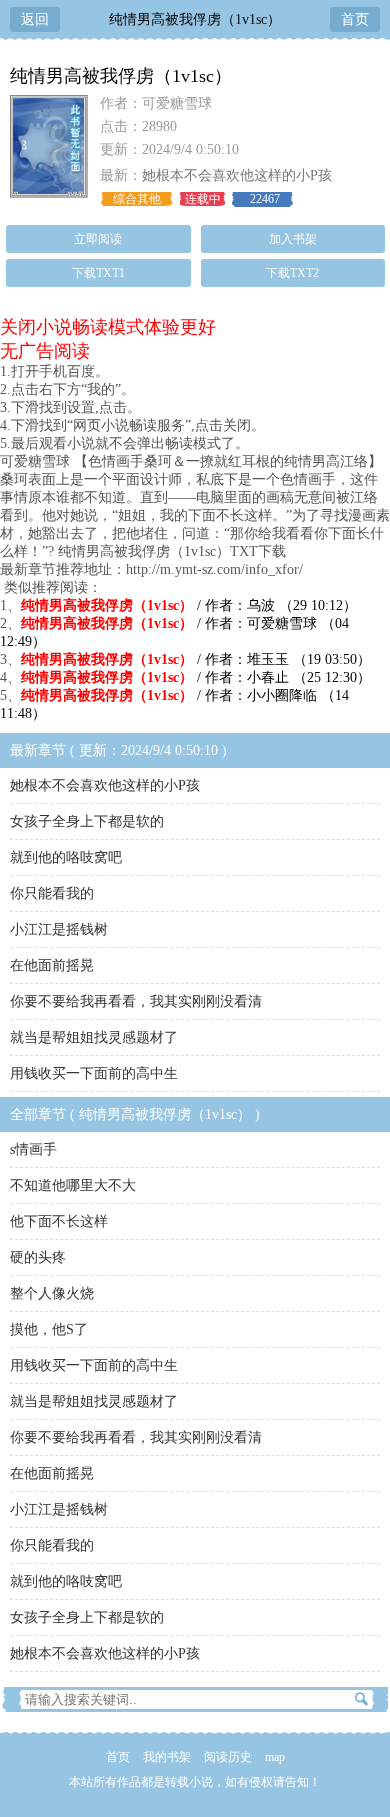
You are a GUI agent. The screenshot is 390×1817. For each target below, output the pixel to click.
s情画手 (33, 1149)
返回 (35, 19)
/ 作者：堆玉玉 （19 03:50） (196, 659)
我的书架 (167, 1757)
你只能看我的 (52, 893)
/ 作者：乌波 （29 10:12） (189, 605)
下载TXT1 (98, 273)
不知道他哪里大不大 (73, 1185)
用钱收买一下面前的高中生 (94, 1073)
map (275, 1757)
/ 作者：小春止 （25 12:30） (196, 677)
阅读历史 (228, 1757)
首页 (355, 19)
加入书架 (293, 239)
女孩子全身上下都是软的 (87, 821)
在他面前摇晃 (52, 965)
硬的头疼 (38, 1257)
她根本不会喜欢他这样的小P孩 (237, 175)
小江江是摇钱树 (59, 929)
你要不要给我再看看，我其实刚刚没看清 (136, 1001)
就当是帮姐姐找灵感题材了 (94, 1037)
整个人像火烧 (52, 1293)
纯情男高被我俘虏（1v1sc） (195, 19)
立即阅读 (98, 239)
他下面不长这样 (59, 1221)
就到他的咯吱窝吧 (66, 857)
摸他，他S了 (49, 1329)
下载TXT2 (292, 273)
